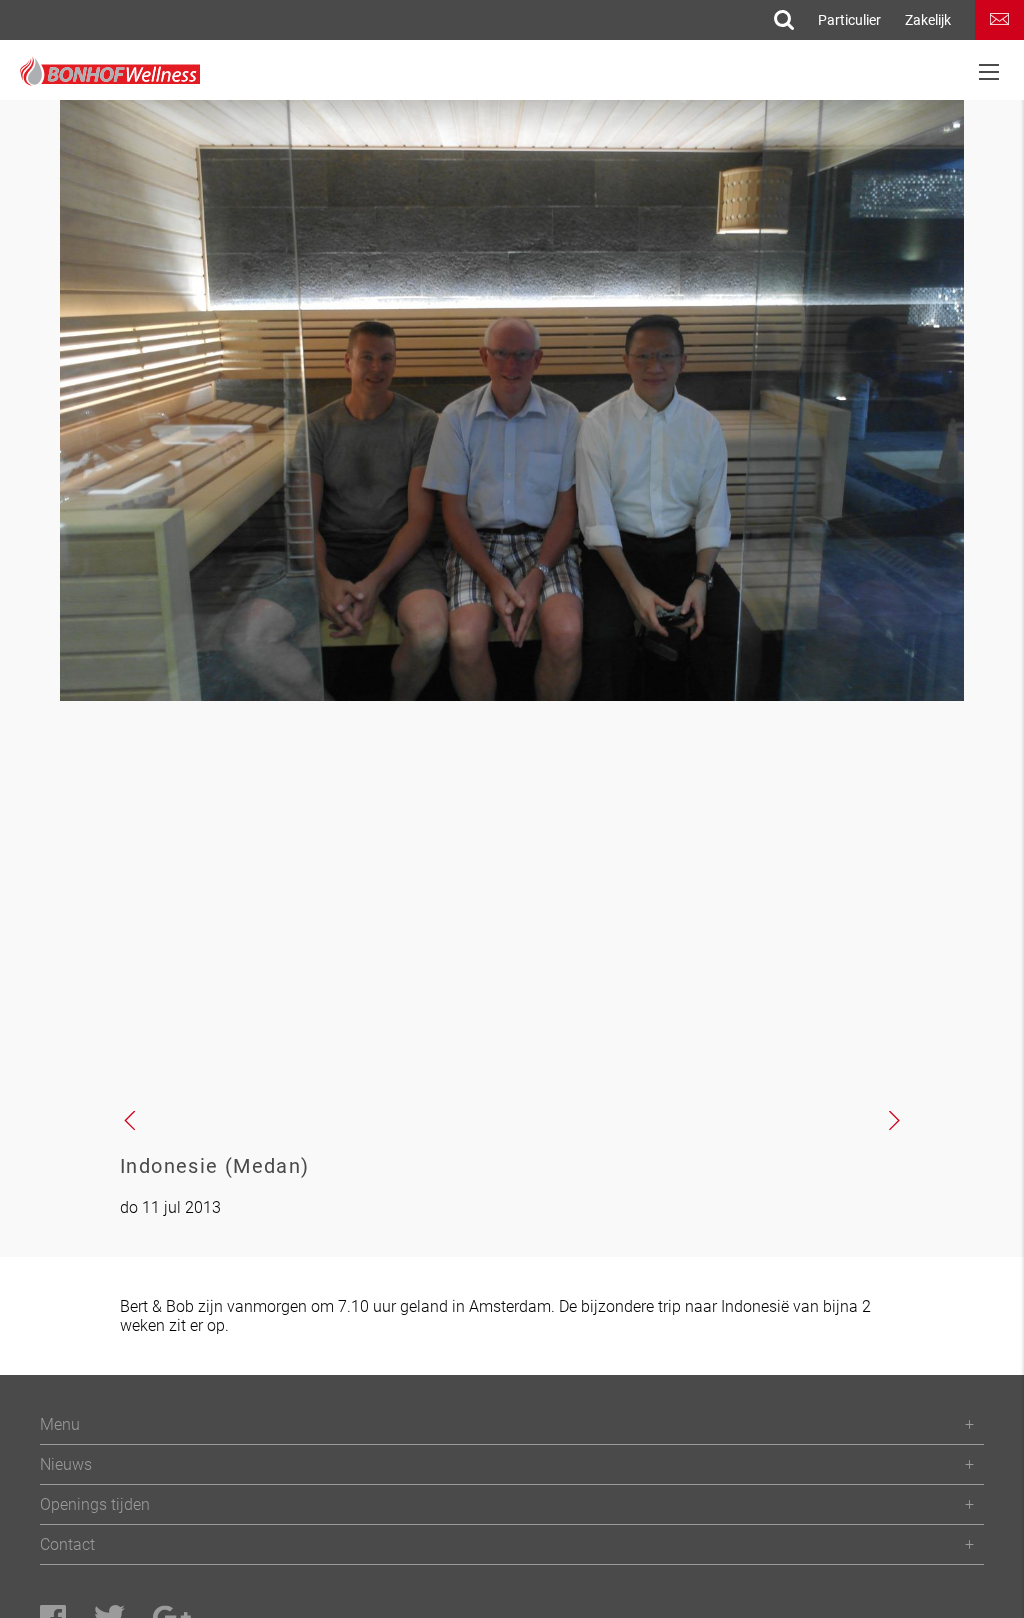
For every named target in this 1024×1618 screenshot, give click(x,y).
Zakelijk (928, 20)
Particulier (849, 20)
